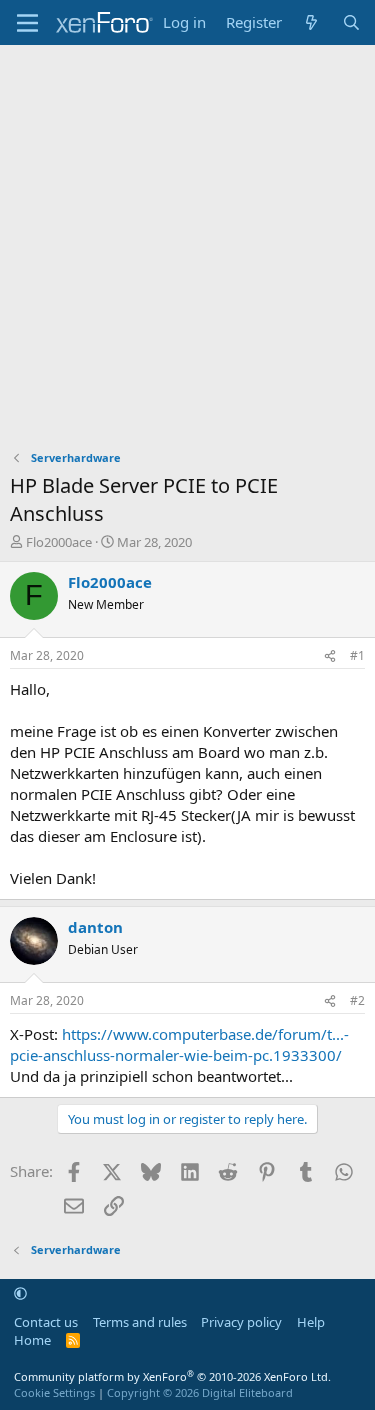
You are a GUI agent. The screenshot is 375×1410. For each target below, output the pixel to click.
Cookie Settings (54, 1392)
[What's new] (311, 22)
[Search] (351, 22)
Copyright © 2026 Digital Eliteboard (200, 1392)
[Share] (330, 656)
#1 (357, 655)
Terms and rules (140, 1322)
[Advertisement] (187, 242)
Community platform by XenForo (172, 1376)
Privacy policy (241, 1322)
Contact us (46, 1322)
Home (32, 1340)
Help (311, 1322)
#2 (357, 1000)
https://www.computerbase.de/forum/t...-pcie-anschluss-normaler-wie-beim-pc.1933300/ (179, 1044)
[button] (20, 1294)
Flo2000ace (59, 542)
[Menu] (27, 23)
